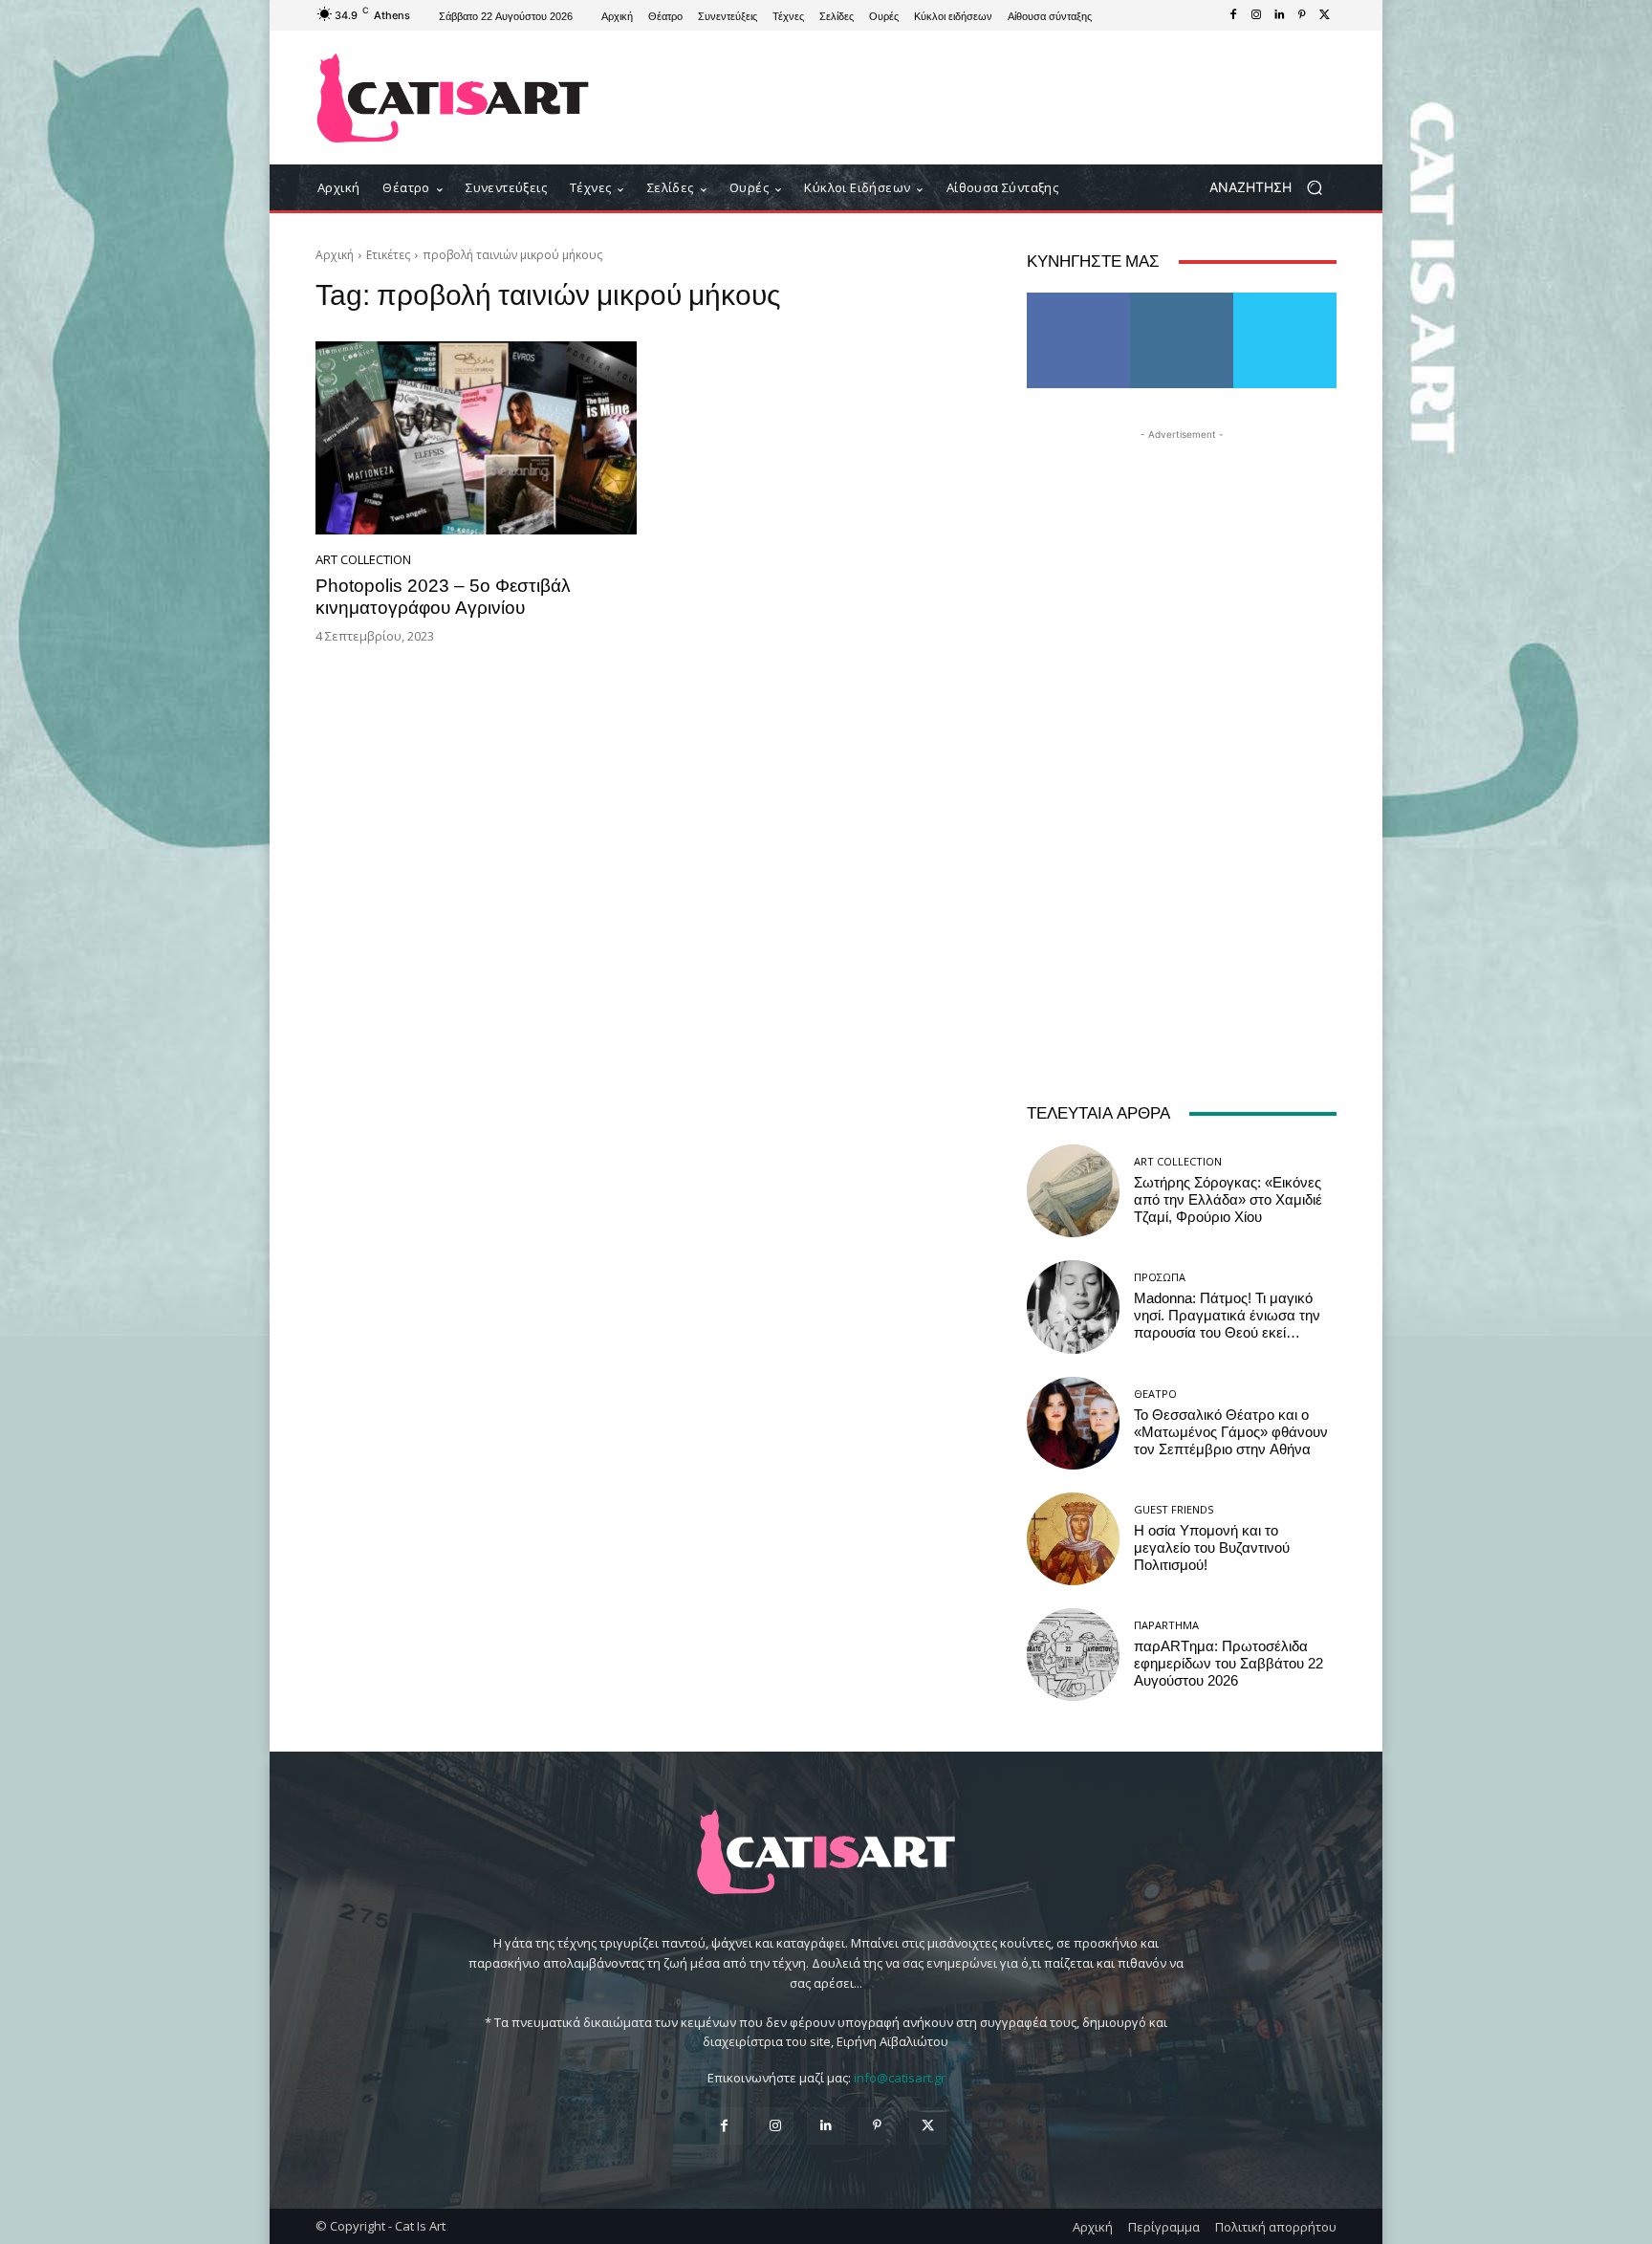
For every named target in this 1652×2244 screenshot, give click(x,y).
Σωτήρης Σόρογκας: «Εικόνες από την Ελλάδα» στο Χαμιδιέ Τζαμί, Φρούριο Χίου (1228, 1200)
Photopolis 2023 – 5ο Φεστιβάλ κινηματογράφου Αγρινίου (443, 597)
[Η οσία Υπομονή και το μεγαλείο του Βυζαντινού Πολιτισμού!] (1073, 1539)
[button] (1273, 188)
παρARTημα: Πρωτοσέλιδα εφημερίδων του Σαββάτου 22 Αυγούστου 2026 (1228, 1664)
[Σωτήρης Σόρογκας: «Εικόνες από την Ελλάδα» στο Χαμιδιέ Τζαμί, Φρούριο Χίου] (1073, 1191)
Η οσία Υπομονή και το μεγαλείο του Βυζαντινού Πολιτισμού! (1212, 1548)
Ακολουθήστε (1182, 300)
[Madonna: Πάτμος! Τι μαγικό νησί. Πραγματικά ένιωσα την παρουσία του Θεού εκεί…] (1073, 1307)
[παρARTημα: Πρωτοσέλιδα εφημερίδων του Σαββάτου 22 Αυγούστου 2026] (1073, 1655)
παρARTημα (1166, 1625)
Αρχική (335, 255)
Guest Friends (1174, 1509)
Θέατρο (1155, 1394)
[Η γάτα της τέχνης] (453, 98)
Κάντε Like (1078, 300)
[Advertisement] (984, 98)
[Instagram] (1256, 15)
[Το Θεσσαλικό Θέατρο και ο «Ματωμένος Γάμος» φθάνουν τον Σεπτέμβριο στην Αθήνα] (1073, 1423)
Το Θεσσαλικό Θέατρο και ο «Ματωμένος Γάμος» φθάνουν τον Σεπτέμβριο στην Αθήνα (1231, 1432)
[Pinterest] (1302, 15)
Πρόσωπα (1160, 1277)
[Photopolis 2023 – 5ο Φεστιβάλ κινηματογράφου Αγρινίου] (476, 438)
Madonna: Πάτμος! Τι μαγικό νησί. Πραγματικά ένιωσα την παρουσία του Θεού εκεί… (1227, 1316)
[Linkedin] (1279, 15)
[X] (1325, 15)
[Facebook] (1233, 15)
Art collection (363, 560)
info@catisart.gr (900, 2078)
